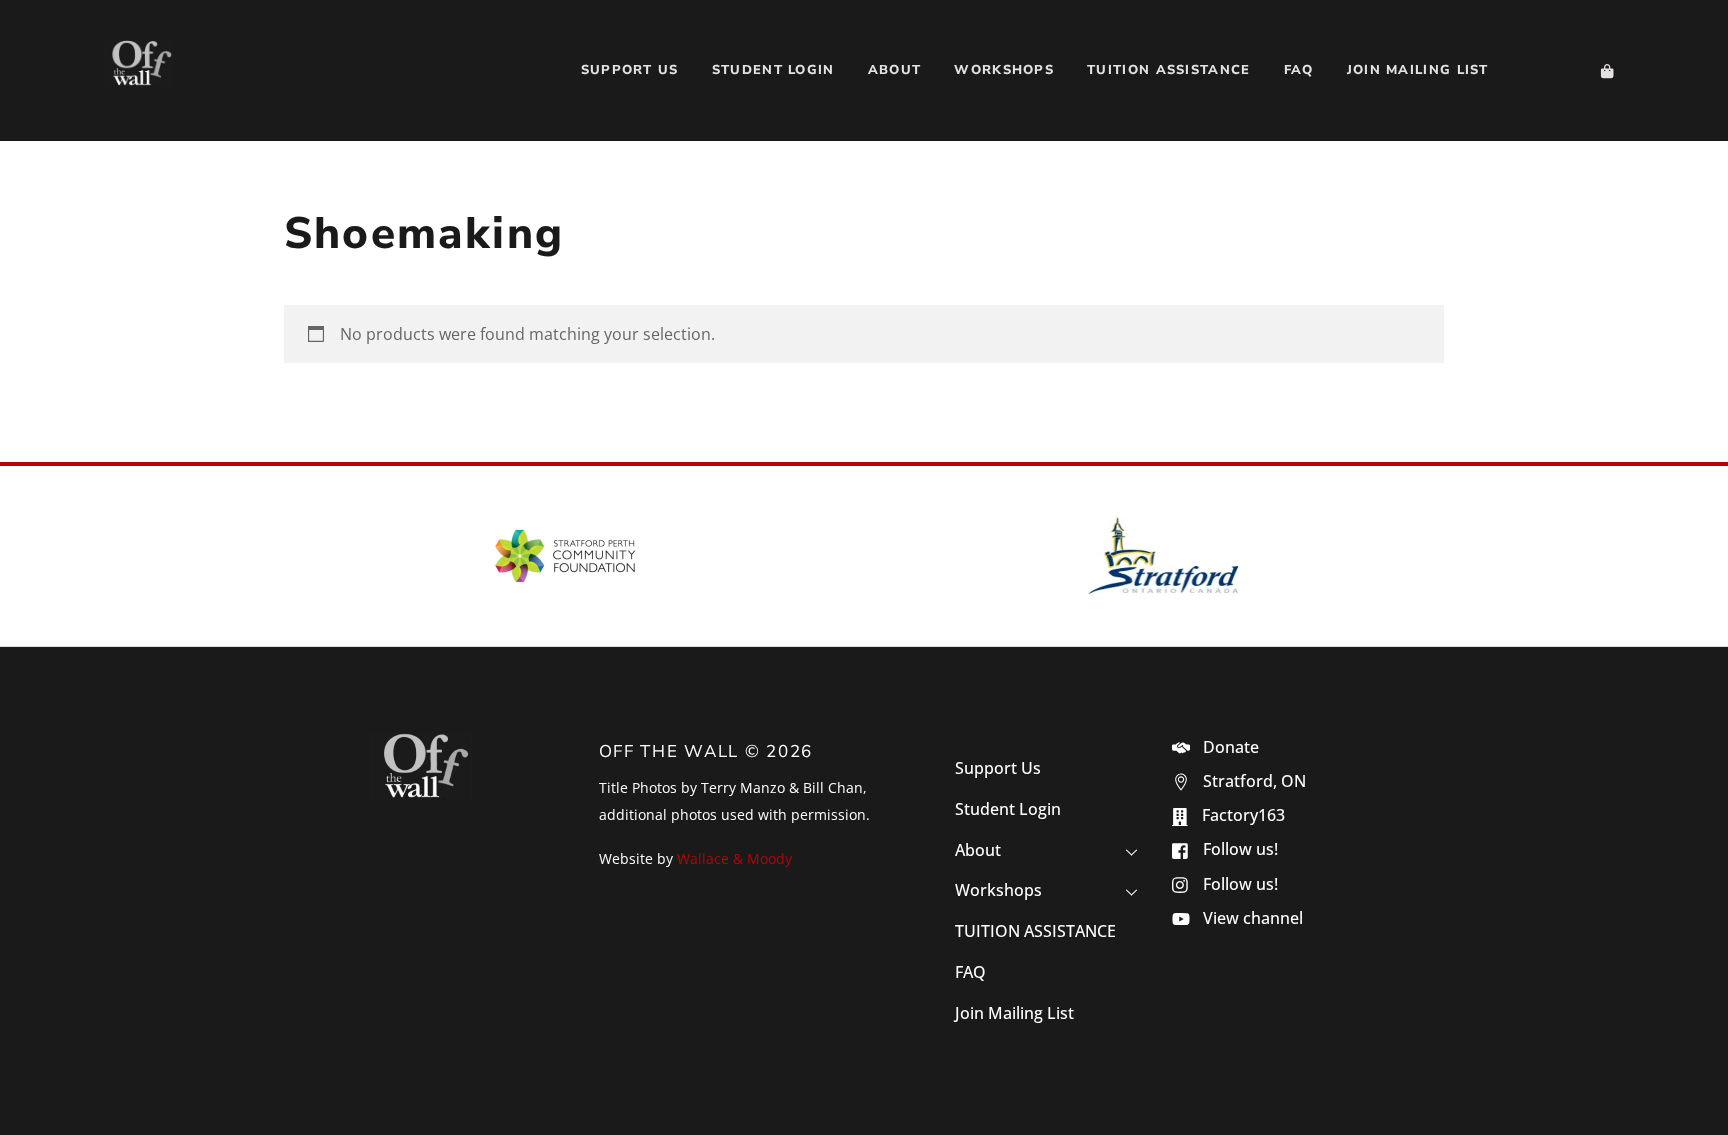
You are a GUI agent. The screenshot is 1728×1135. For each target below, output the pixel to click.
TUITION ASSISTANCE (1168, 70)
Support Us (630, 70)
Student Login (773, 70)
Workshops (1004, 70)
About (894, 70)
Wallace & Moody (734, 858)
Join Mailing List (1418, 70)
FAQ (1299, 70)
